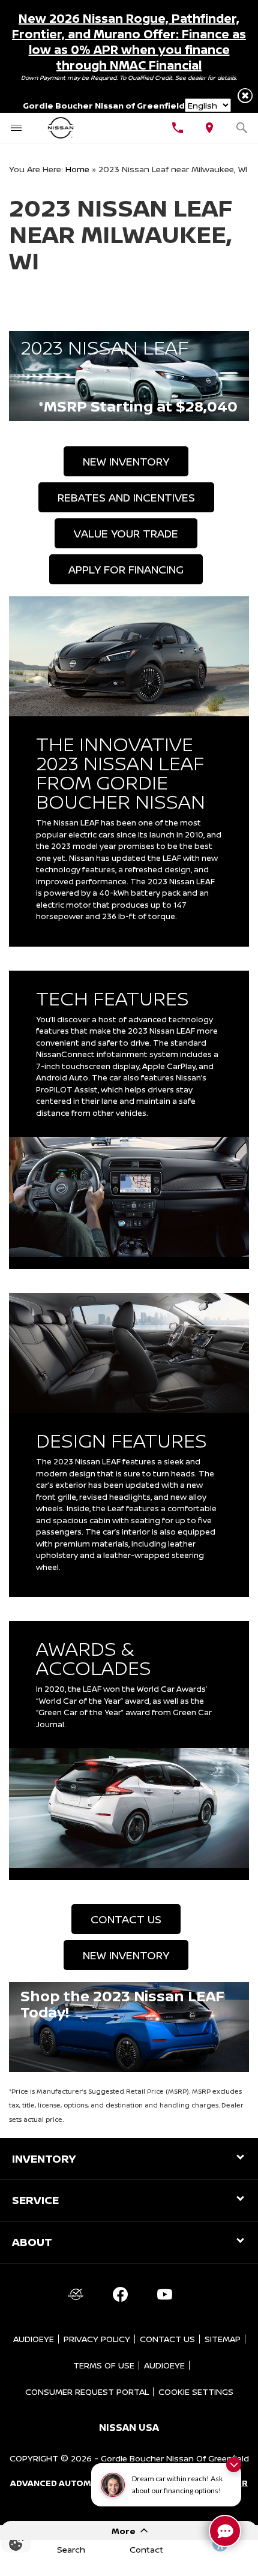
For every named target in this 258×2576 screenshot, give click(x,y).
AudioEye (34, 2339)
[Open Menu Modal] (16, 128)
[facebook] (120, 2295)
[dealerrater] (76, 2295)
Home (77, 169)
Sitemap (223, 2339)
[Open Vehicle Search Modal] (242, 128)
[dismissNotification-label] (234, 2465)
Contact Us (126, 1919)
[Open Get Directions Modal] (210, 128)
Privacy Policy (97, 2339)
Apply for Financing (126, 569)
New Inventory (126, 461)
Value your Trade (126, 533)
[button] (245, 96)
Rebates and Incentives (126, 497)
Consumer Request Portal (87, 2392)
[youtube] (164, 2295)
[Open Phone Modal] (178, 128)
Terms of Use (104, 2365)
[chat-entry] (225, 2531)
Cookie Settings (196, 2392)
